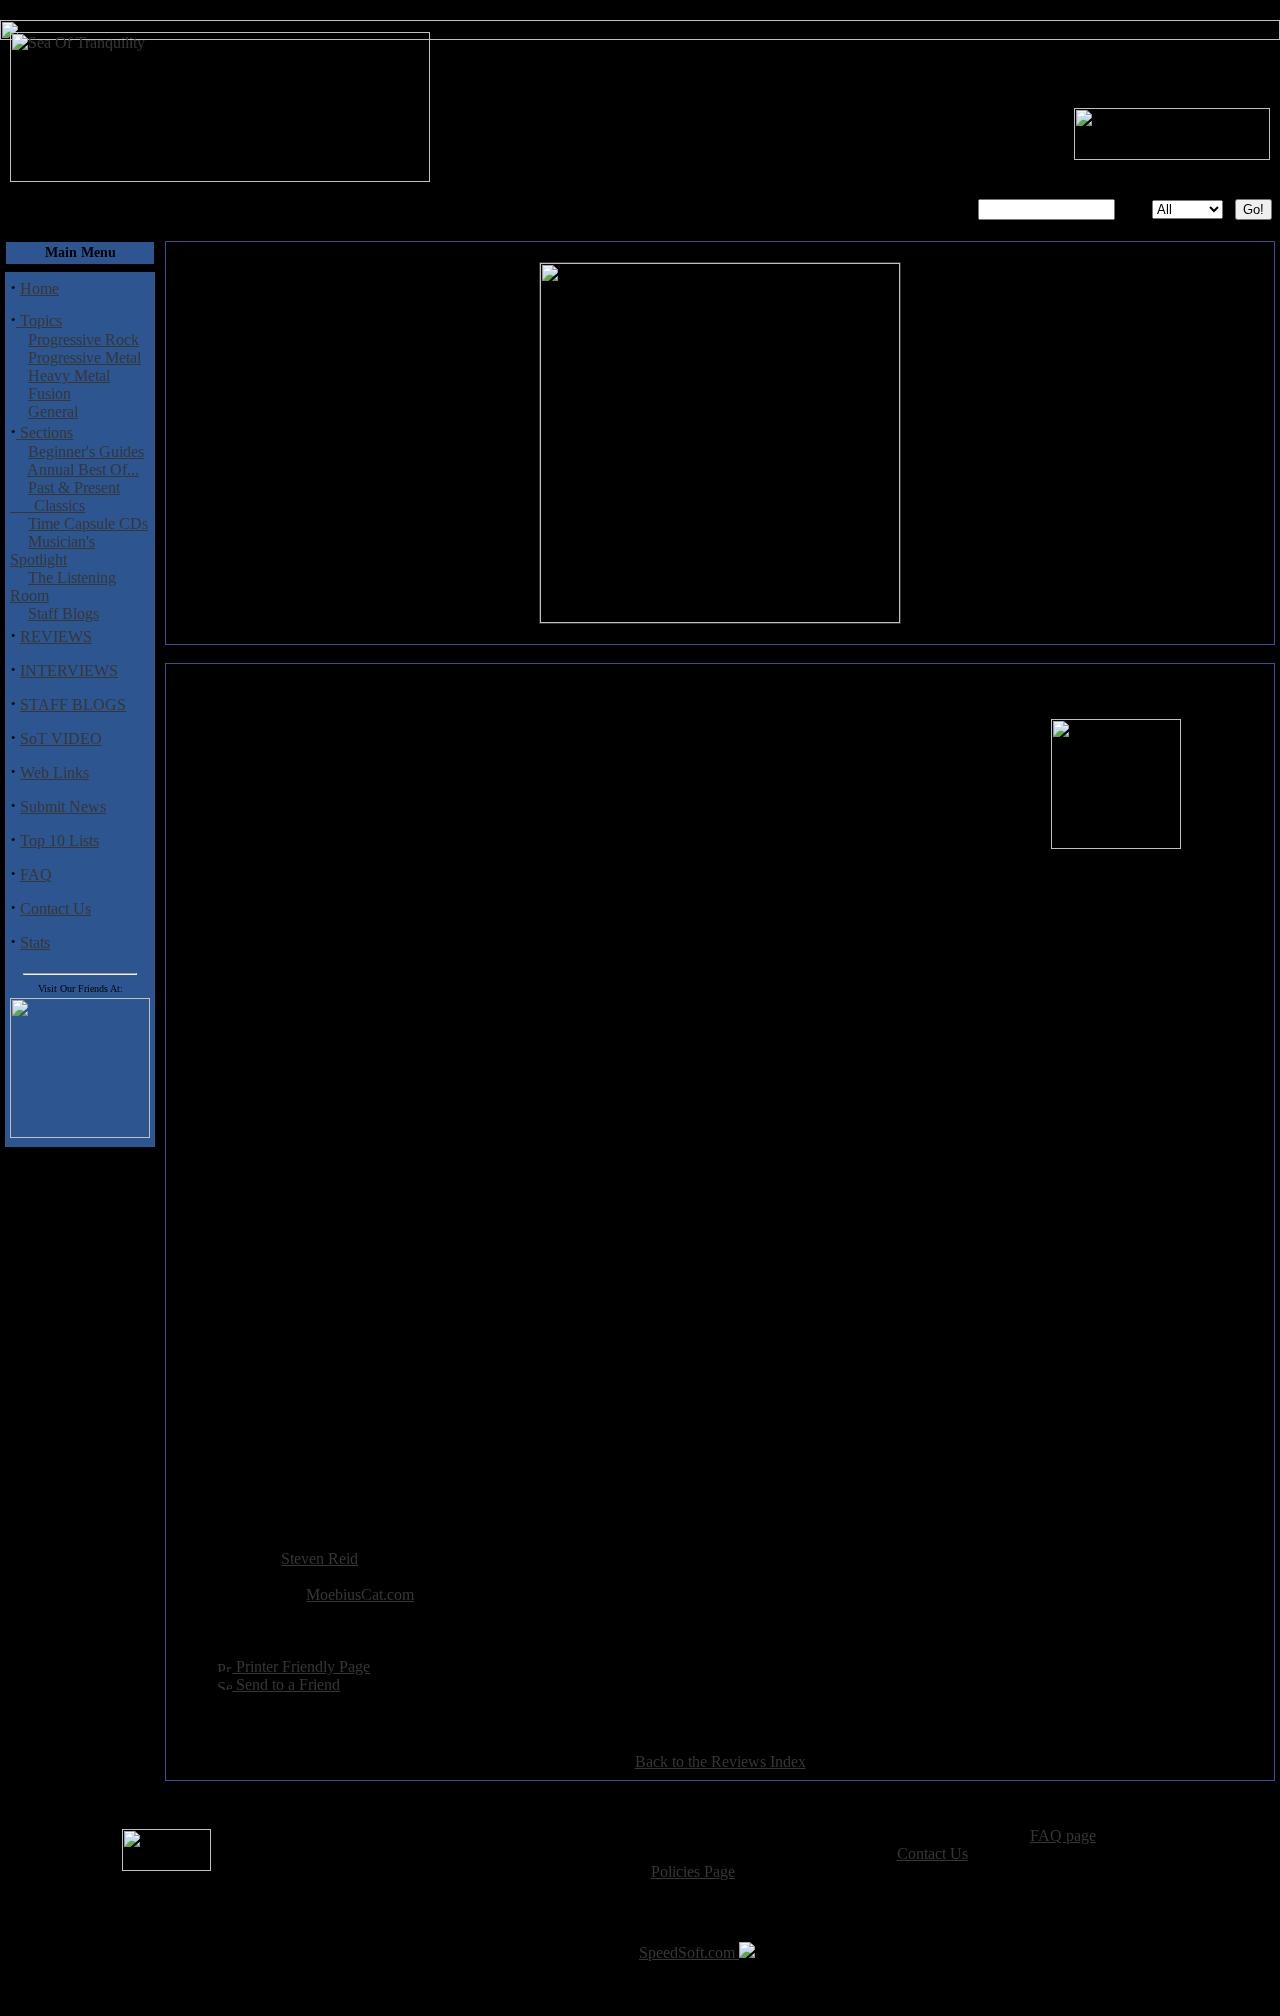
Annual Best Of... (83, 469)
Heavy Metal (69, 375)
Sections (44, 432)
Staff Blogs (63, 613)
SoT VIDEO (61, 738)
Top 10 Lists (59, 840)
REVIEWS (56, 636)
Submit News (63, 806)
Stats (35, 942)
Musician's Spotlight (52, 550)
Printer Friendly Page (301, 1666)
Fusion (49, 393)
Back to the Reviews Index (720, 1761)
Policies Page (693, 1871)
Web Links (54, 772)
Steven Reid (319, 1558)
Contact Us (55, 908)
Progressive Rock (83, 339)
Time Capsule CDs (88, 523)
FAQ (36, 874)
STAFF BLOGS (73, 704)
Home (39, 288)
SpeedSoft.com (689, 1952)
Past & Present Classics (65, 496)
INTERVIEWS (69, 670)
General (53, 411)
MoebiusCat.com (360, 1594)
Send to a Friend (286, 1684)
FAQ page (1063, 1835)
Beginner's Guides (86, 451)
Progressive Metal (84, 357)
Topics (39, 320)
